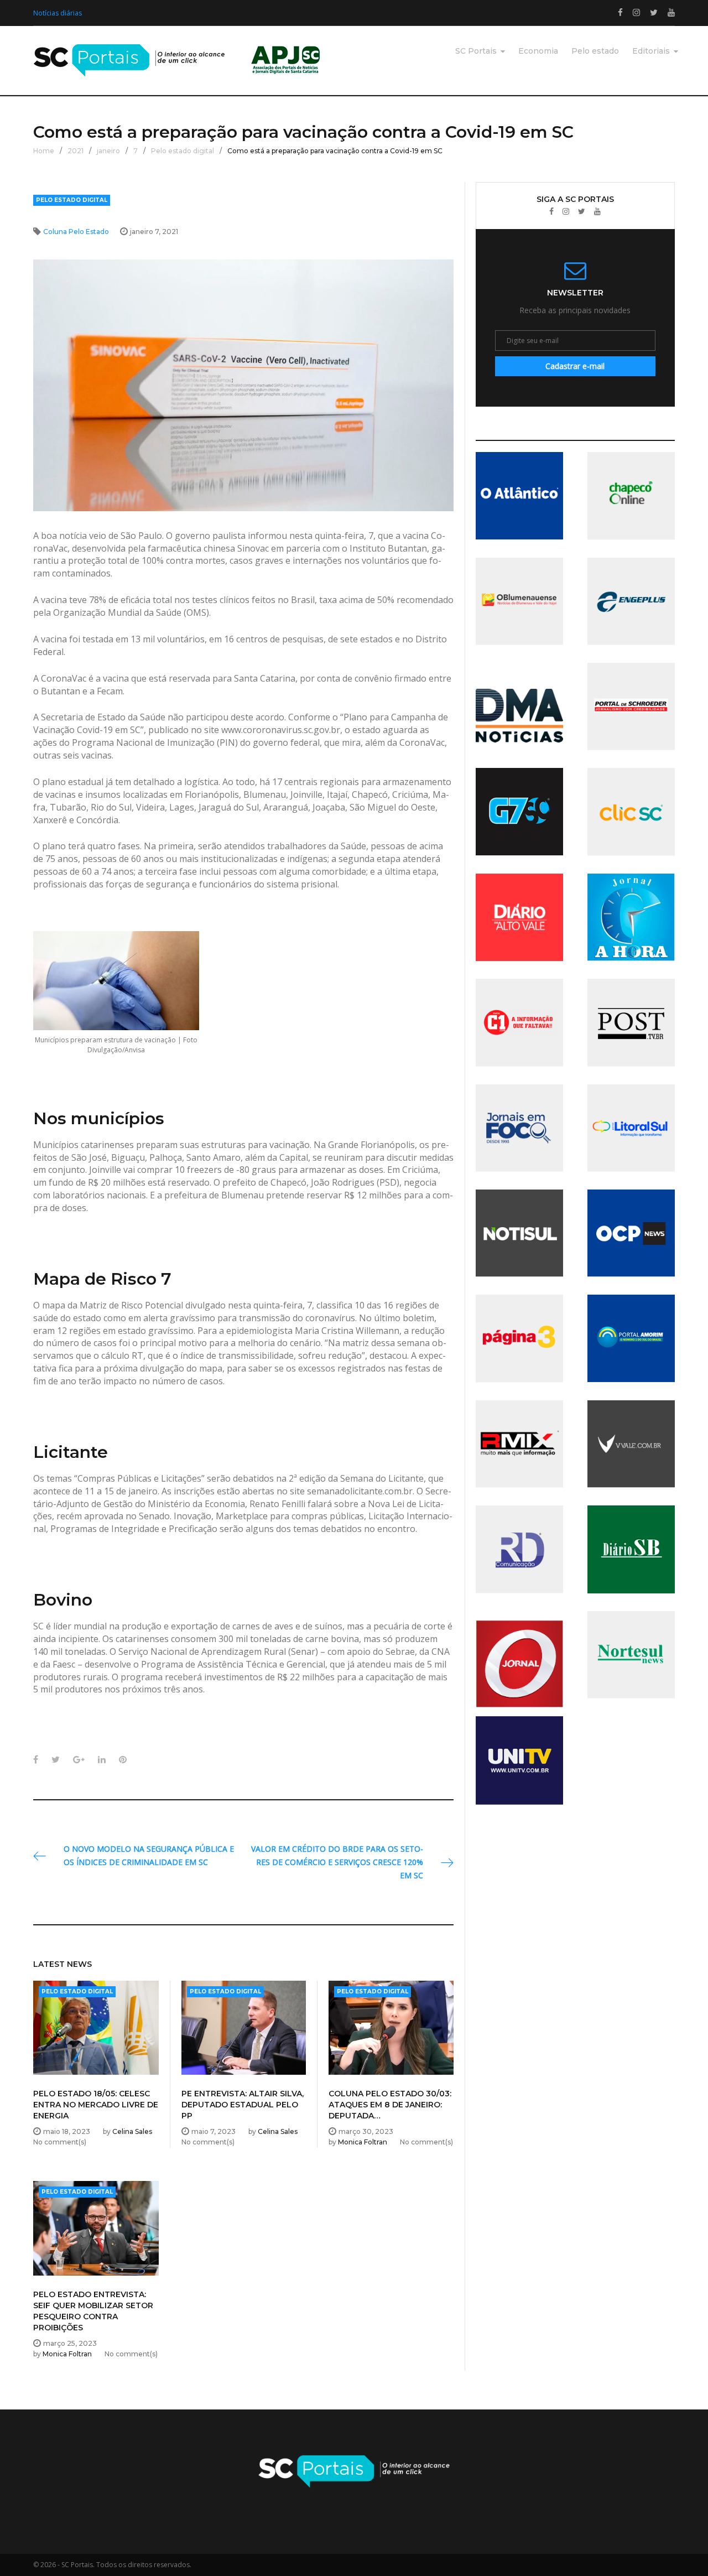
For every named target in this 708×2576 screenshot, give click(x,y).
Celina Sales (132, 2131)
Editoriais (651, 51)
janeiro (108, 151)
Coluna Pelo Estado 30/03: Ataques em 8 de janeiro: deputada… (390, 2105)
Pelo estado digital (183, 151)
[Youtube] (597, 212)
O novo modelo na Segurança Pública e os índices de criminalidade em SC (149, 1855)
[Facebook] (551, 212)
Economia (538, 51)
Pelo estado (595, 51)
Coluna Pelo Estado (76, 232)
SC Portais (476, 51)
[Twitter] (582, 212)
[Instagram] (566, 212)
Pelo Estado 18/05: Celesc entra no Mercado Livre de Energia (96, 2105)
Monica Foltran (363, 2142)
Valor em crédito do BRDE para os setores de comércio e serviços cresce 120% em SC (337, 1862)
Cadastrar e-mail (575, 366)
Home (44, 151)
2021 (76, 151)
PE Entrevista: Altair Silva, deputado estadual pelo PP (243, 2105)
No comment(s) (60, 2142)
